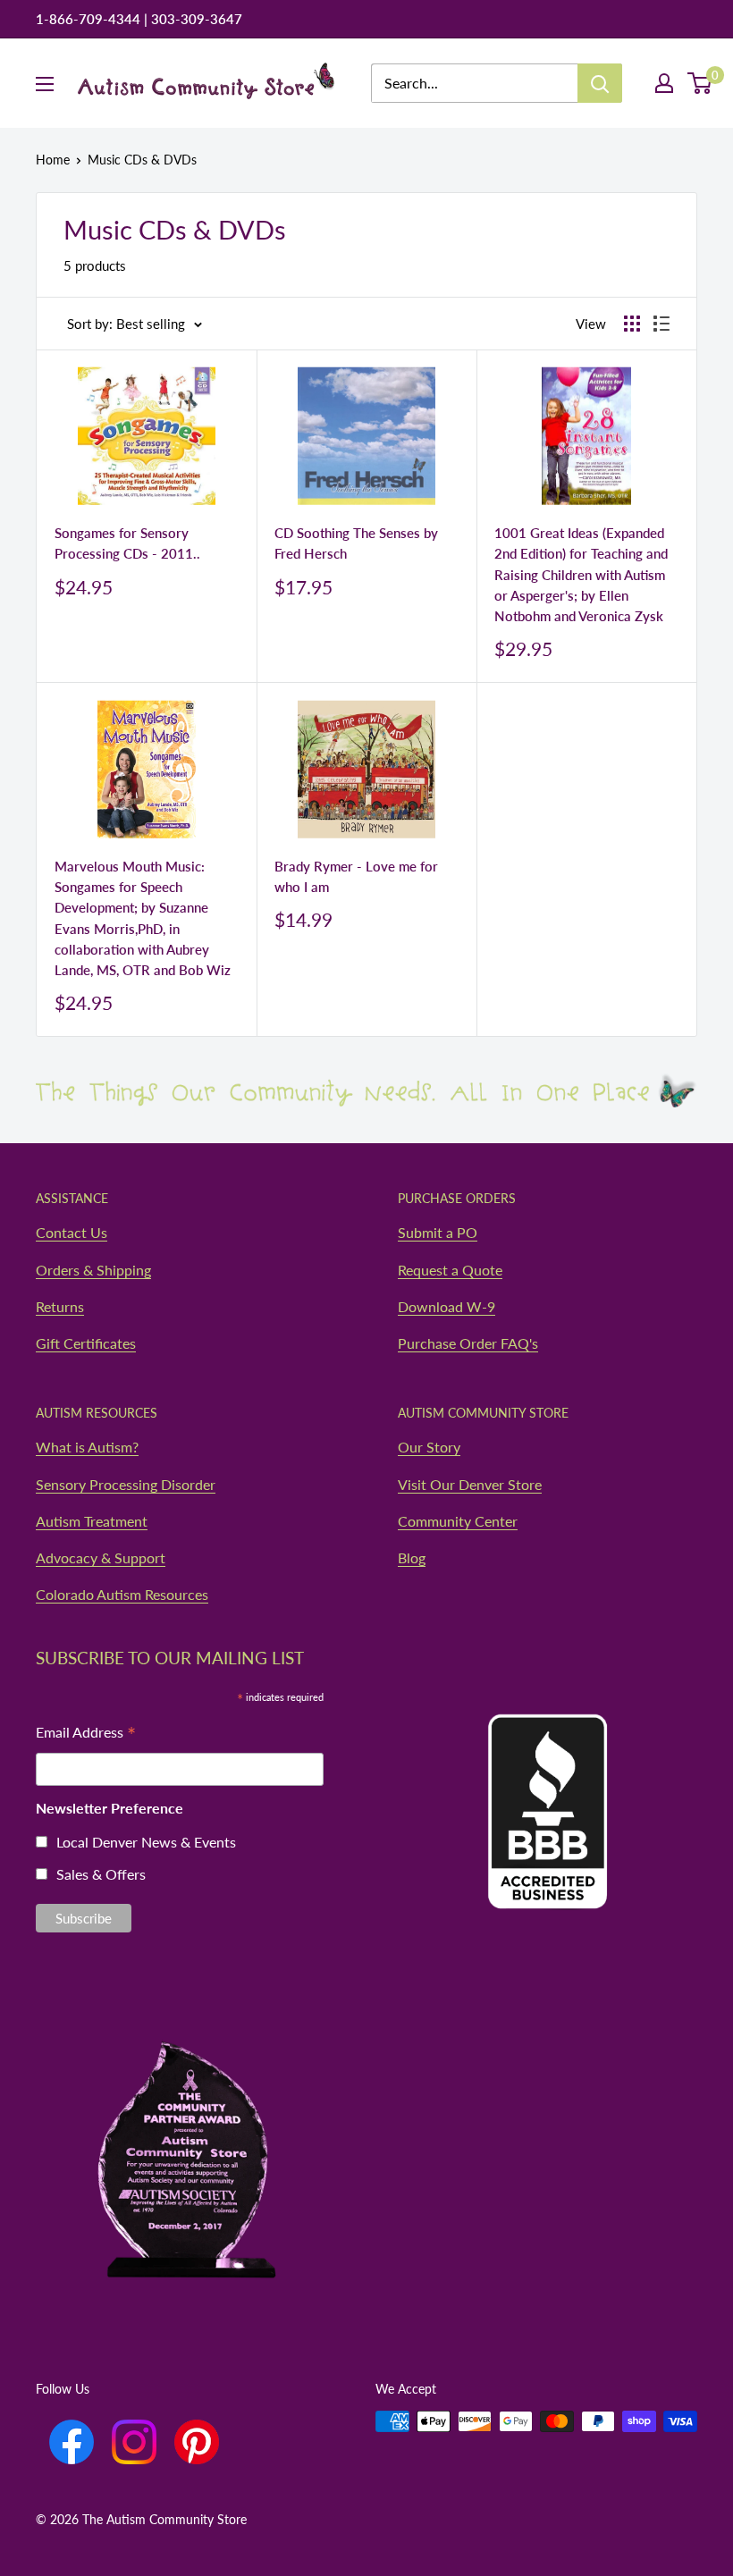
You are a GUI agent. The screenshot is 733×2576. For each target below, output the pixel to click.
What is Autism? (87, 1447)
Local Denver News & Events (146, 1842)
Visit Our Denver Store (470, 1484)
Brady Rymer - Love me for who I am (356, 876)
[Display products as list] (661, 324)
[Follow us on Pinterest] (197, 2442)
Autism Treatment (92, 1521)
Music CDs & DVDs (142, 160)
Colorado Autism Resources (122, 1594)
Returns (60, 1306)
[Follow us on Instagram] (134, 2442)
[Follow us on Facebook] (72, 2442)
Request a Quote (450, 1270)
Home (53, 160)
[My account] (664, 83)
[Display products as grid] (632, 324)
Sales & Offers (101, 1874)
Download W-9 (447, 1306)
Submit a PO (438, 1232)
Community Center (458, 1521)
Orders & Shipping (93, 1270)
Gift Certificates (86, 1343)
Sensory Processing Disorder (126, 1484)
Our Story (429, 1447)
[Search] (600, 83)
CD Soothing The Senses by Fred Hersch (356, 543)
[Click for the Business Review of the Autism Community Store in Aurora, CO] (548, 1777)
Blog (412, 1557)
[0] (700, 83)
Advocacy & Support (101, 1557)
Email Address (86, 1734)
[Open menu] (45, 84)
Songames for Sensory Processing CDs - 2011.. (127, 543)
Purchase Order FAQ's (468, 1343)
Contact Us (72, 1232)
